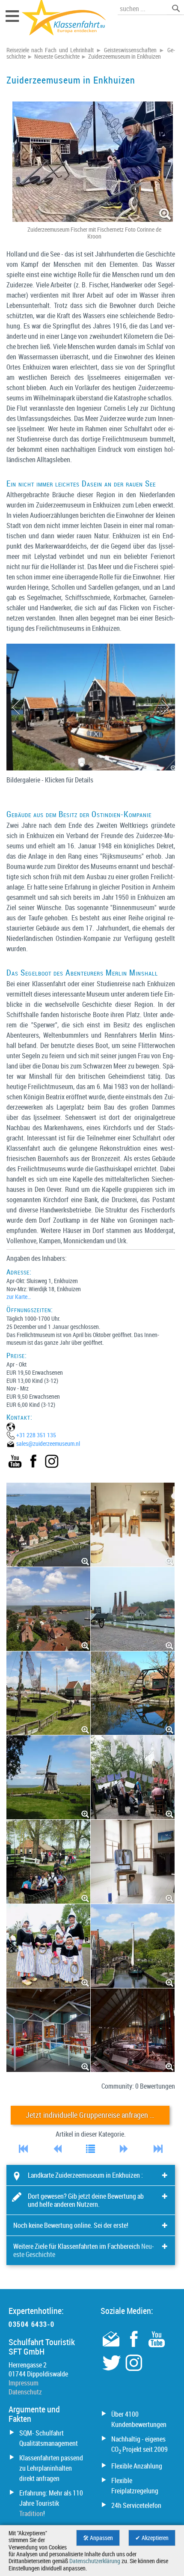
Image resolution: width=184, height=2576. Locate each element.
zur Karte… (19, 1297)
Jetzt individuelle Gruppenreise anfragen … (90, 2115)
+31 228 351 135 (36, 1435)
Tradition (31, 2513)
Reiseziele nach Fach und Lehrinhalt (50, 50)
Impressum (24, 2383)
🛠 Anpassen (98, 2538)
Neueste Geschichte (57, 57)
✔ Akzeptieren (152, 2538)
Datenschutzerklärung (95, 2561)
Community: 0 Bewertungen (138, 2086)
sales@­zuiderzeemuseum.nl (48, 1443)
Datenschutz (25, 2392)
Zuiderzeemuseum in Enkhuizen (125, 57)
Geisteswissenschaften (130, 50)
